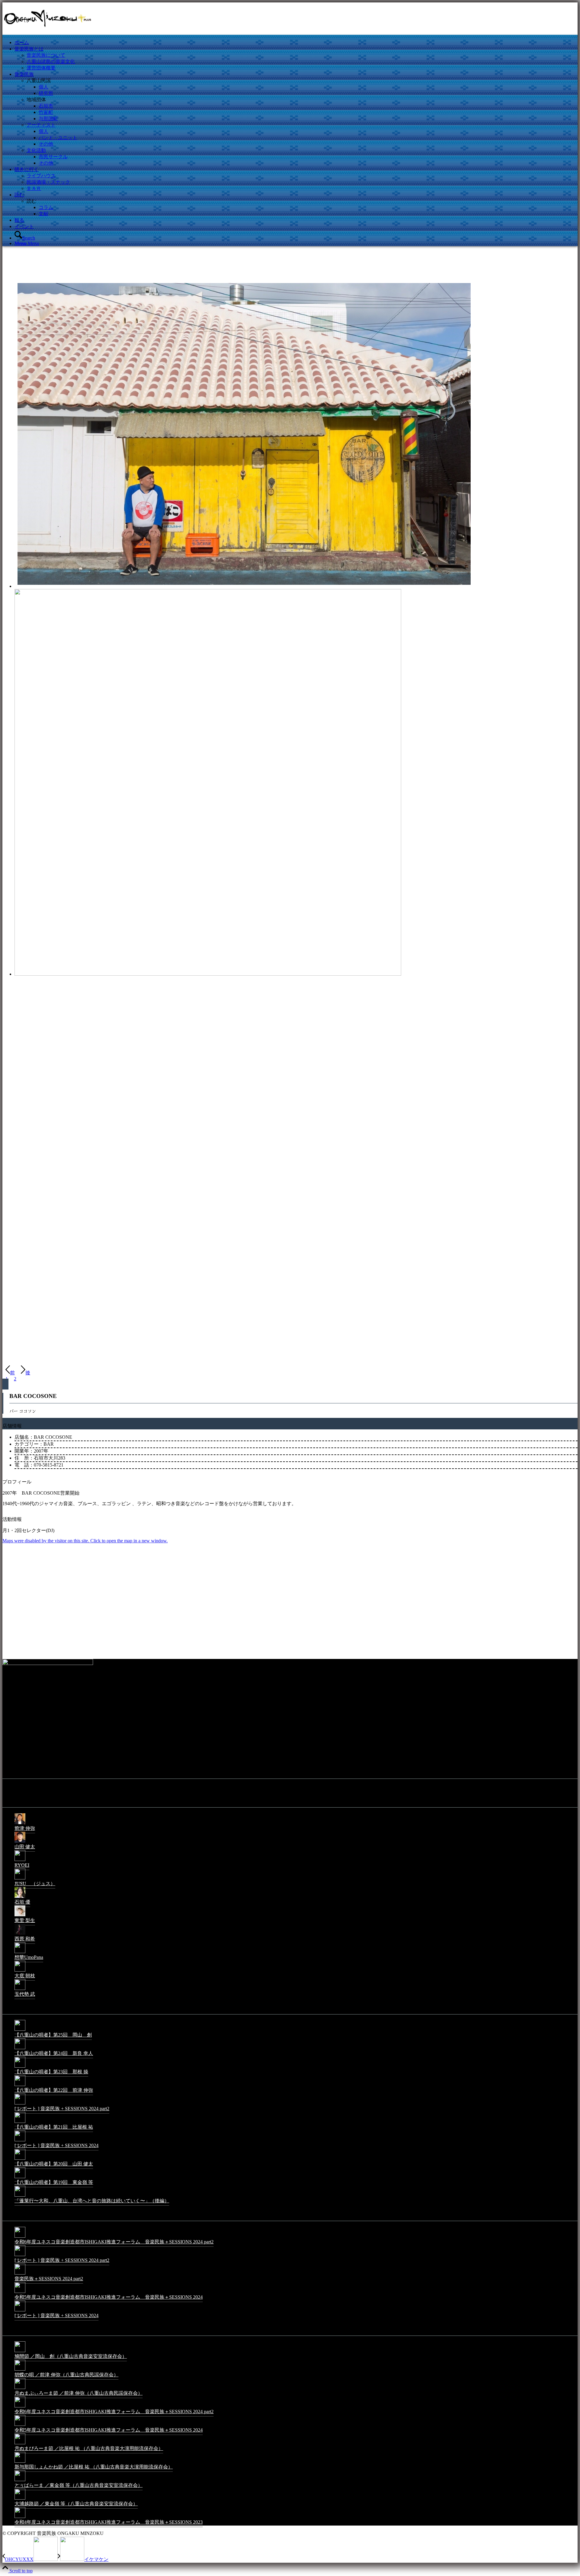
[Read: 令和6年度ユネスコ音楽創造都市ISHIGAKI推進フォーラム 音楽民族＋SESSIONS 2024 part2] (20, 2237)
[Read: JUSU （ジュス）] (20, 1879)
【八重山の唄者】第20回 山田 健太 (54, 2164)
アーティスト (41, 125)
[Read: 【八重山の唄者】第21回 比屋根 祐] (20, 2122)
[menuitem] (296, 43)
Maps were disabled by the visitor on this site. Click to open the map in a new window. (85, 1541)
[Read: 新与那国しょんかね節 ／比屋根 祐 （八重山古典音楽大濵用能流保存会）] (20, 2462)
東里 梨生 (25, 1920)
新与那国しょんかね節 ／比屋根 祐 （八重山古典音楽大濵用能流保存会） (94, 2467)
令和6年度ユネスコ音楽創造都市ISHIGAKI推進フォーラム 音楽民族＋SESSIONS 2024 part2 (114, 2242)
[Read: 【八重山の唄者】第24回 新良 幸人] (20, 2049)
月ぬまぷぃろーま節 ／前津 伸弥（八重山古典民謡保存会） (79, 2393)
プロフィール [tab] (17, 1482)
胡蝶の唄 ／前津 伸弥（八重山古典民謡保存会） (66, 2375)
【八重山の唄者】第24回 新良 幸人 (54, 2053)
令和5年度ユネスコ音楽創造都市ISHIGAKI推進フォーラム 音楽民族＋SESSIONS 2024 (109, 2297)
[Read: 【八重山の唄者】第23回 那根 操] (20, 2067)
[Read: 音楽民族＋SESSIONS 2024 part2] (20, 2274)
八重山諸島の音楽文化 (51, 61)
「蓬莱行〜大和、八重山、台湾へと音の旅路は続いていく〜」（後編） (92, 2201)
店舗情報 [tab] (12, 1426)
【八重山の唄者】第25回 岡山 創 (53, 2035)
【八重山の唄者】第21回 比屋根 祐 (54, 2127)
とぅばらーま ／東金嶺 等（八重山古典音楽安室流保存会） (79, 2485)
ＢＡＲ (34, 188)
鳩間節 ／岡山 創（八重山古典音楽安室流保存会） (71, 2356)
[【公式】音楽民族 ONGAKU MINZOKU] (48, 31)
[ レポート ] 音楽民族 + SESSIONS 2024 (56, 2145)
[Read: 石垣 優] (20, 1897)
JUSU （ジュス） (35, 1884)
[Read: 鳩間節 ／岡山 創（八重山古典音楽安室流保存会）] (20, 2352)
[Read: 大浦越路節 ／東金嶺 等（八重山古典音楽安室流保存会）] (20, 2499)
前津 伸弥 (25, 1828)
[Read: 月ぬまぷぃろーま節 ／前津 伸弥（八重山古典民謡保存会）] (20, 2389)
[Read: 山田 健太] (20, 1842)
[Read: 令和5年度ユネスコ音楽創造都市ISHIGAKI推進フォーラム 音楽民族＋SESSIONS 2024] (20, 2293)
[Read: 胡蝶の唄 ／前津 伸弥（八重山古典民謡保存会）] (20, 2370)
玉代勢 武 (25, 1994)
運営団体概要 (41, 68)
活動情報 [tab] (12, 1519)
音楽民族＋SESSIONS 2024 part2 (49, 2279)
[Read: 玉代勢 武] (20, 1990)
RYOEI (22, 1865)
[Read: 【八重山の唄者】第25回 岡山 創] (20, 2030)
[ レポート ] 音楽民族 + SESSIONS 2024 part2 (62, 2109)
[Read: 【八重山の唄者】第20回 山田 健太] (20, 2159)
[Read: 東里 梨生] (20, 1916)
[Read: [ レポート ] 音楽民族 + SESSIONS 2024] (20, 2141)
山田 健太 (25, 1847)
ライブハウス (41, 176)
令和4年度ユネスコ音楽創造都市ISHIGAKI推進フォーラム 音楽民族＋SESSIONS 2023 (109, 2522)
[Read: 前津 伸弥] (20, 1824)
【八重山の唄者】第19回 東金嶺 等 (54, 2182)
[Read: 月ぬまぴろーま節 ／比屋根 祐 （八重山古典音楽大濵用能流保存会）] (20, 2444)
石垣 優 (22, 1902)
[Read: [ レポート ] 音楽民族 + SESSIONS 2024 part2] (20, 2104)
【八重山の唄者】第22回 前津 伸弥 (54, 2090)
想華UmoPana (29, 1957)
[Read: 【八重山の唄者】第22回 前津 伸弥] (20, 2086)
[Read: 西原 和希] (20, 1934)
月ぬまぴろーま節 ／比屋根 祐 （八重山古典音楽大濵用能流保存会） (89, 2448)
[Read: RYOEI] (20, 1861)
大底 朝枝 (25, 1976)
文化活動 (36, 150)
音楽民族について (46, 55)
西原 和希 (25, 1939)
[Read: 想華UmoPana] (20, 1953)
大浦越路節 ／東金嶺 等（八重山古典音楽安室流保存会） (76, 2504)
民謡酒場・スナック (48, 182)
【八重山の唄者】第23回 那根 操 (51, 2072)
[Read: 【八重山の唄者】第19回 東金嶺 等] (20, 2178)
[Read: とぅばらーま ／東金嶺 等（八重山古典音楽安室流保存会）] (20, 2481)
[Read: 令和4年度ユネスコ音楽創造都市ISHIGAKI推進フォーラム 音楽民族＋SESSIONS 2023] (20, 2518)
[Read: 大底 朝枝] (20, 1971)
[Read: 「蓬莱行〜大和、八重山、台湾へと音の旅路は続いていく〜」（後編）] (20, 2196)
